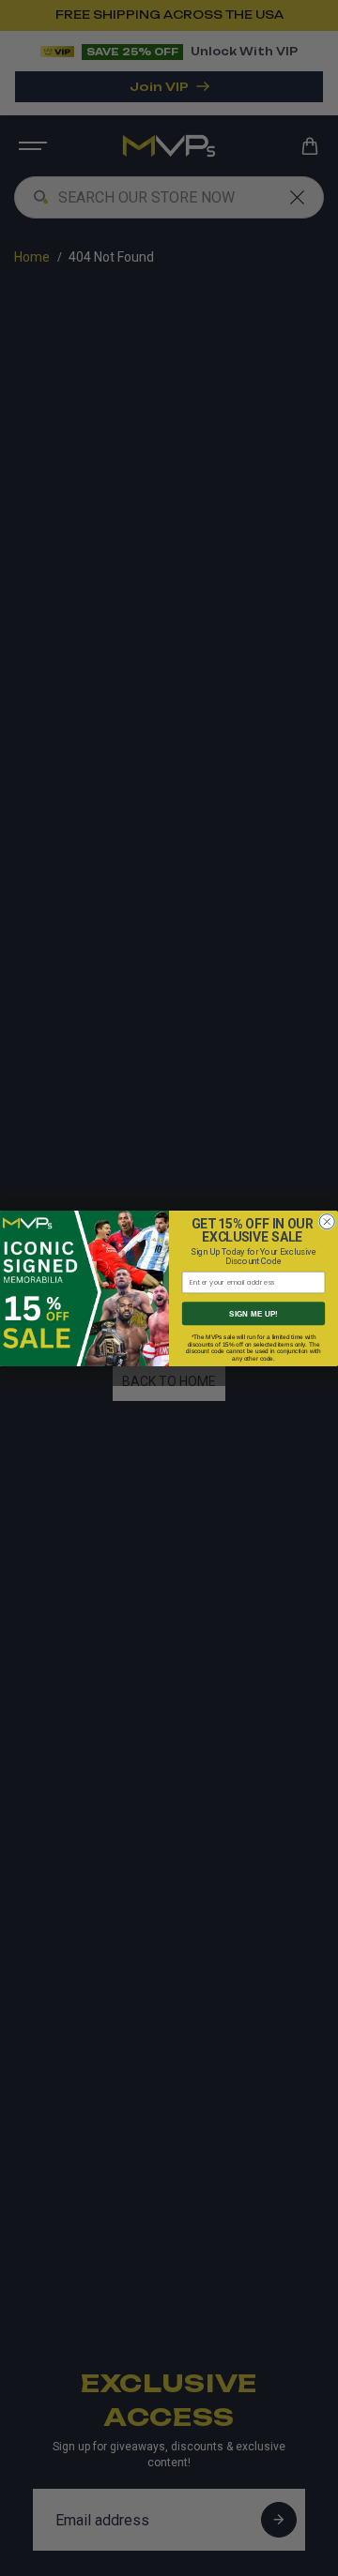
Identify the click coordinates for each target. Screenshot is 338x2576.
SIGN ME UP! (253, 1313)
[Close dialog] (327, 1221)
